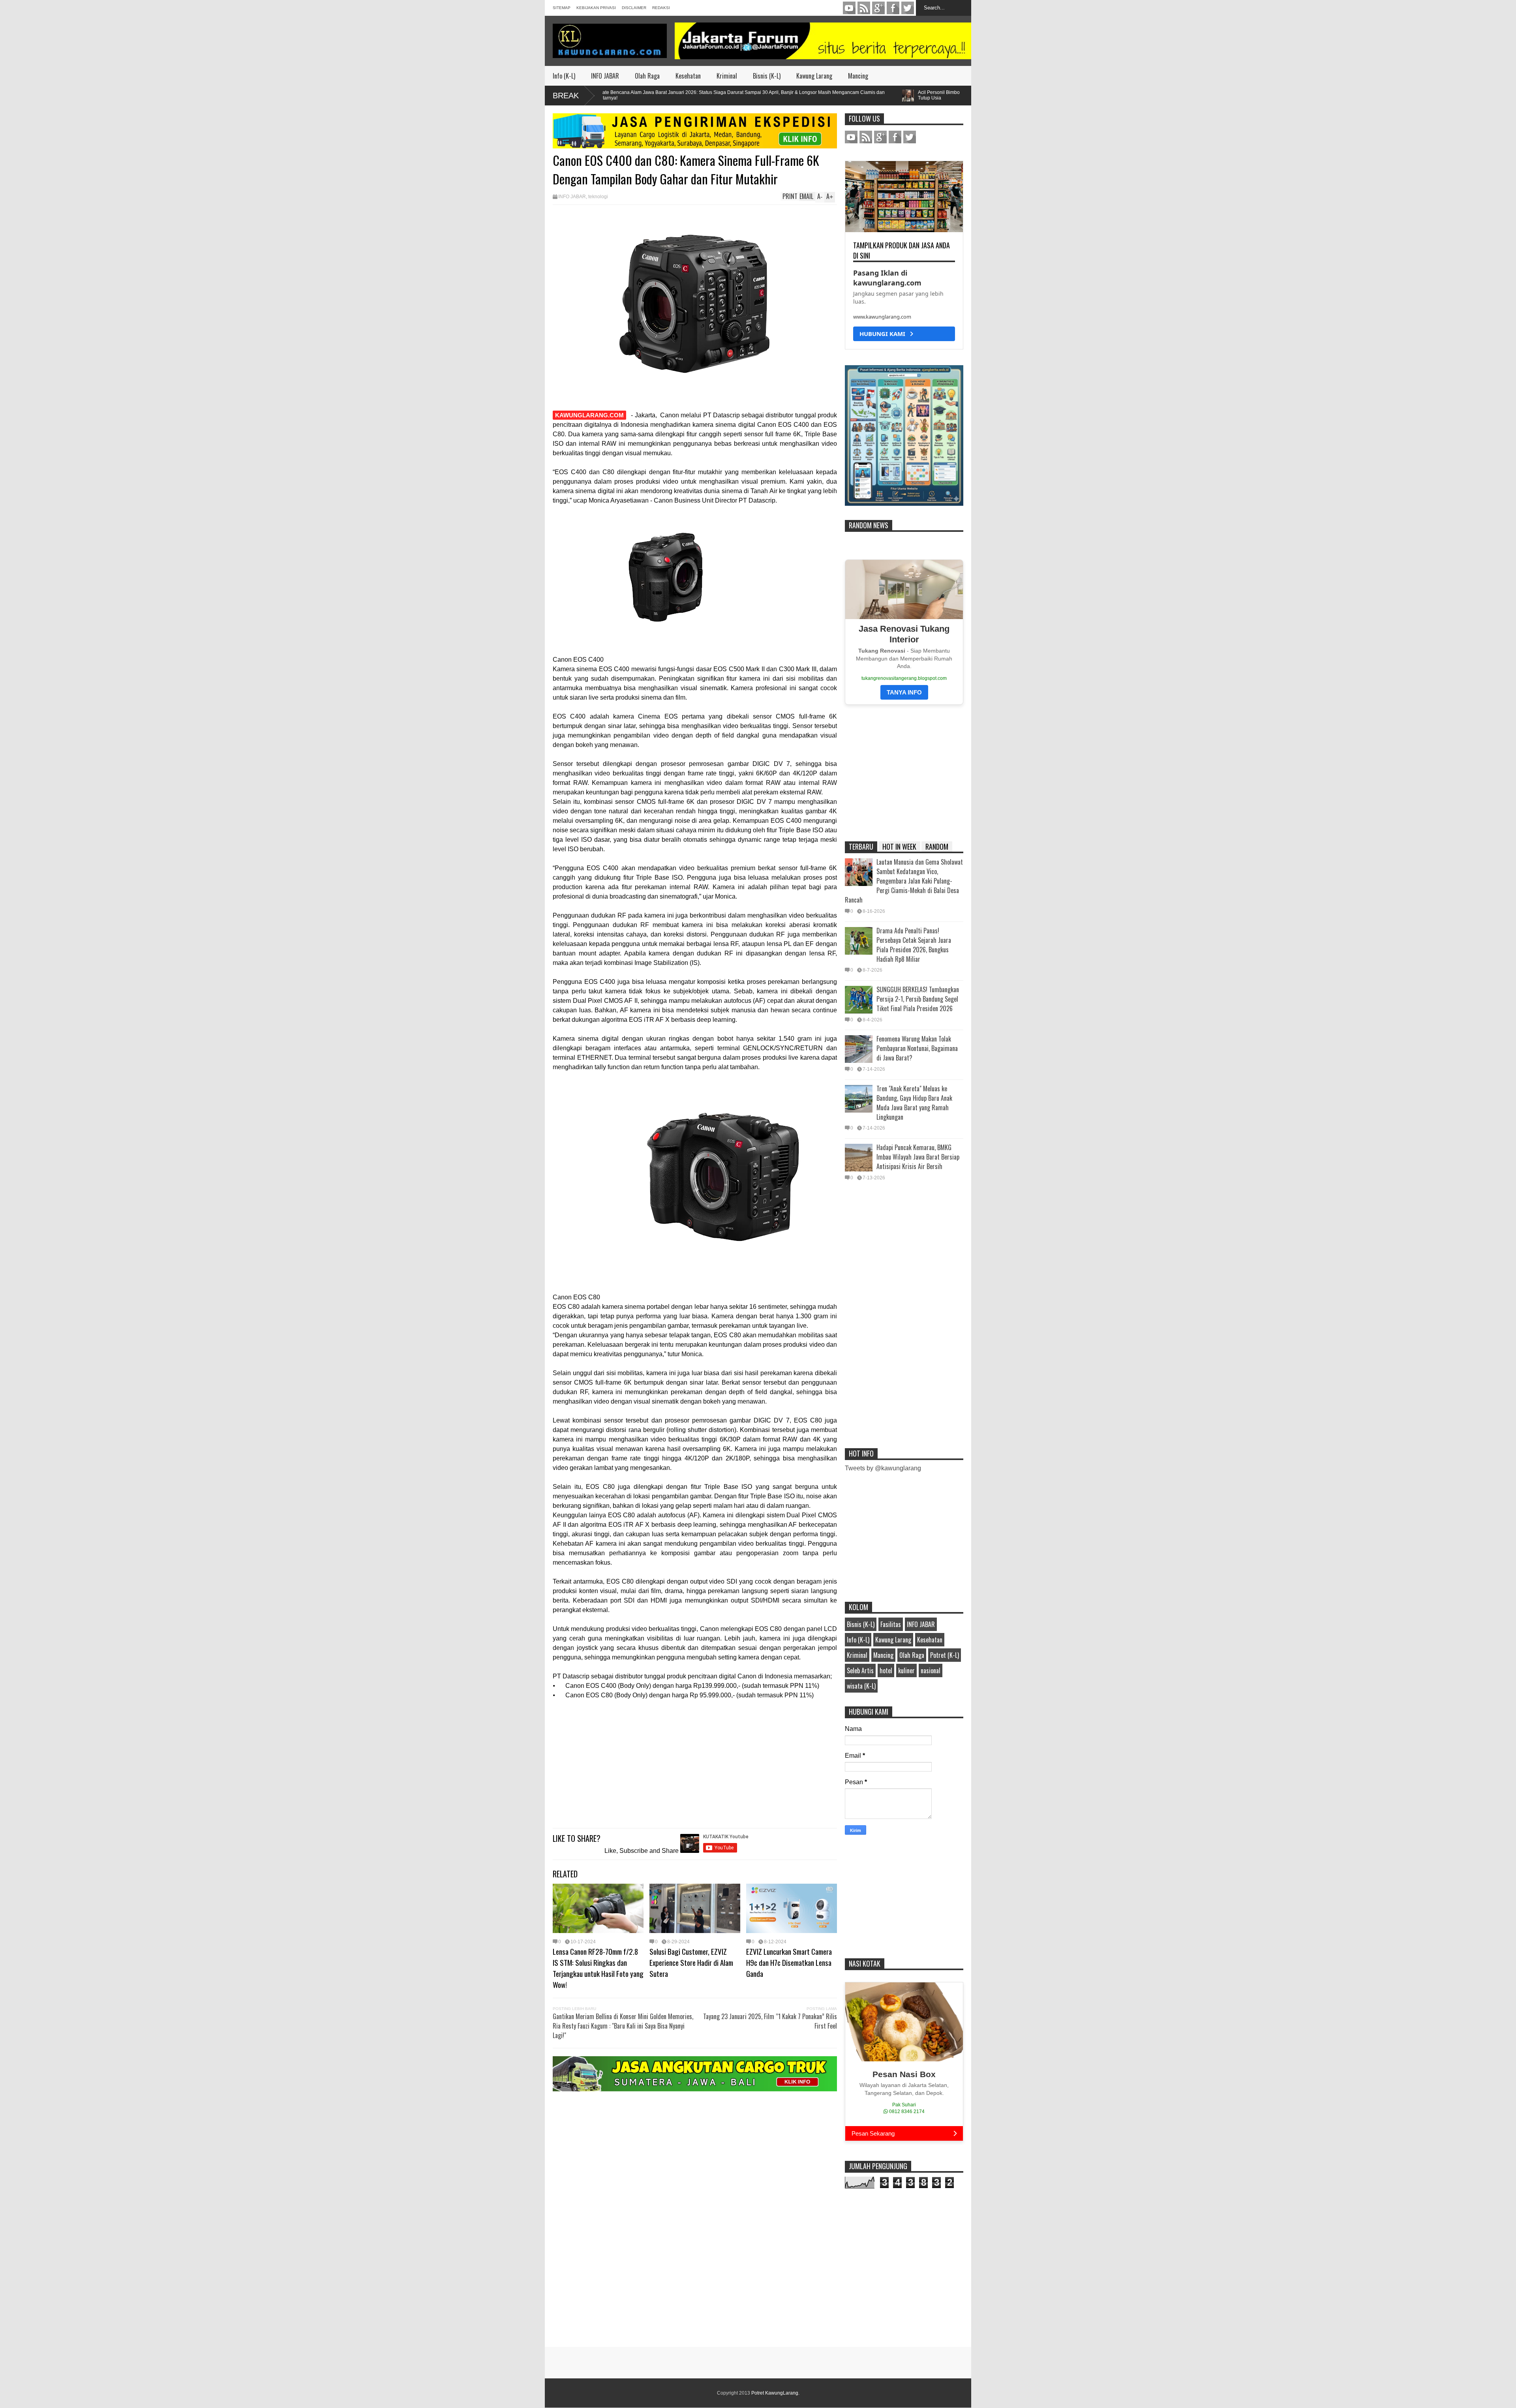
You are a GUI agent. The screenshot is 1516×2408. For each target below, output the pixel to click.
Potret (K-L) (945, 1655)
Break (566, 96)
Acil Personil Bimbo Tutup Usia (840, 95)
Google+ (878, 8)
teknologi (598, 197)
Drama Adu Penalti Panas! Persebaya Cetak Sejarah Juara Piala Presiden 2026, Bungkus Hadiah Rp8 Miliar (914, 945)
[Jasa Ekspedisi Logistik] (695, 146)
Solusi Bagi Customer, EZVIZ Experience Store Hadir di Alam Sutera (691, 1962)
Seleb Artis (860, 1670)
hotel (886, 1670)
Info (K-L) (564, 76)
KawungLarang (864, 8)
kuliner (906, 1670)
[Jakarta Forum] (823, 41)
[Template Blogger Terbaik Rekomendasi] (904, 504)
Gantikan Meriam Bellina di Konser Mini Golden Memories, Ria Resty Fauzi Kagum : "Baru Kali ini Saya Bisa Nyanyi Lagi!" (623, 2026)
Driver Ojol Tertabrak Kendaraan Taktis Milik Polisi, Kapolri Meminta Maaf (956, 95)
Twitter (908, 8)
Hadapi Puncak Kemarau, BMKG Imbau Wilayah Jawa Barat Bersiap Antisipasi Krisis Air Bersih (918, 1157)
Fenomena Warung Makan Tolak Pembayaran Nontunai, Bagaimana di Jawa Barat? (917, 1048)
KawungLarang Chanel (849, 8)
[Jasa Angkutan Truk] (695, 2089)
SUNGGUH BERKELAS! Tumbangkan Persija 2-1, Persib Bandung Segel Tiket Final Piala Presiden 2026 (918, 999)
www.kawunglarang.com (882, 317)
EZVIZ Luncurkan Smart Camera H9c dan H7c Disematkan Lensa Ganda (789, 1962)
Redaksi (661, 8)
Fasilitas (891, 1624)
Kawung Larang (814, 76)
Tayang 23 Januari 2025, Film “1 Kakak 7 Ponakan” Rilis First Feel (770, 2021)
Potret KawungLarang (775, 2393)
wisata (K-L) (861, 1686)
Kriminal (727, 76)
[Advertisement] (695, 1765)
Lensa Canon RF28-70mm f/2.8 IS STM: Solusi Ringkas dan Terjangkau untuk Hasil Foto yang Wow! (598, 1968)
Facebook (893, 8)
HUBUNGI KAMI (885, 334)
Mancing (858, 76)
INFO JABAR (605, 76)
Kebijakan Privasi (596, 8)
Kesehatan (688, 76)
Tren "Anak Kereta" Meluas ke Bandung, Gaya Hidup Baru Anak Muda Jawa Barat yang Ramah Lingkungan (914, 1103)
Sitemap (562, 8)
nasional (931, 1670)
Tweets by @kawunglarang (883, 1468)
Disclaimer (634, 8)
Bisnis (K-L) (767, 76)
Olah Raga (647, 76)
